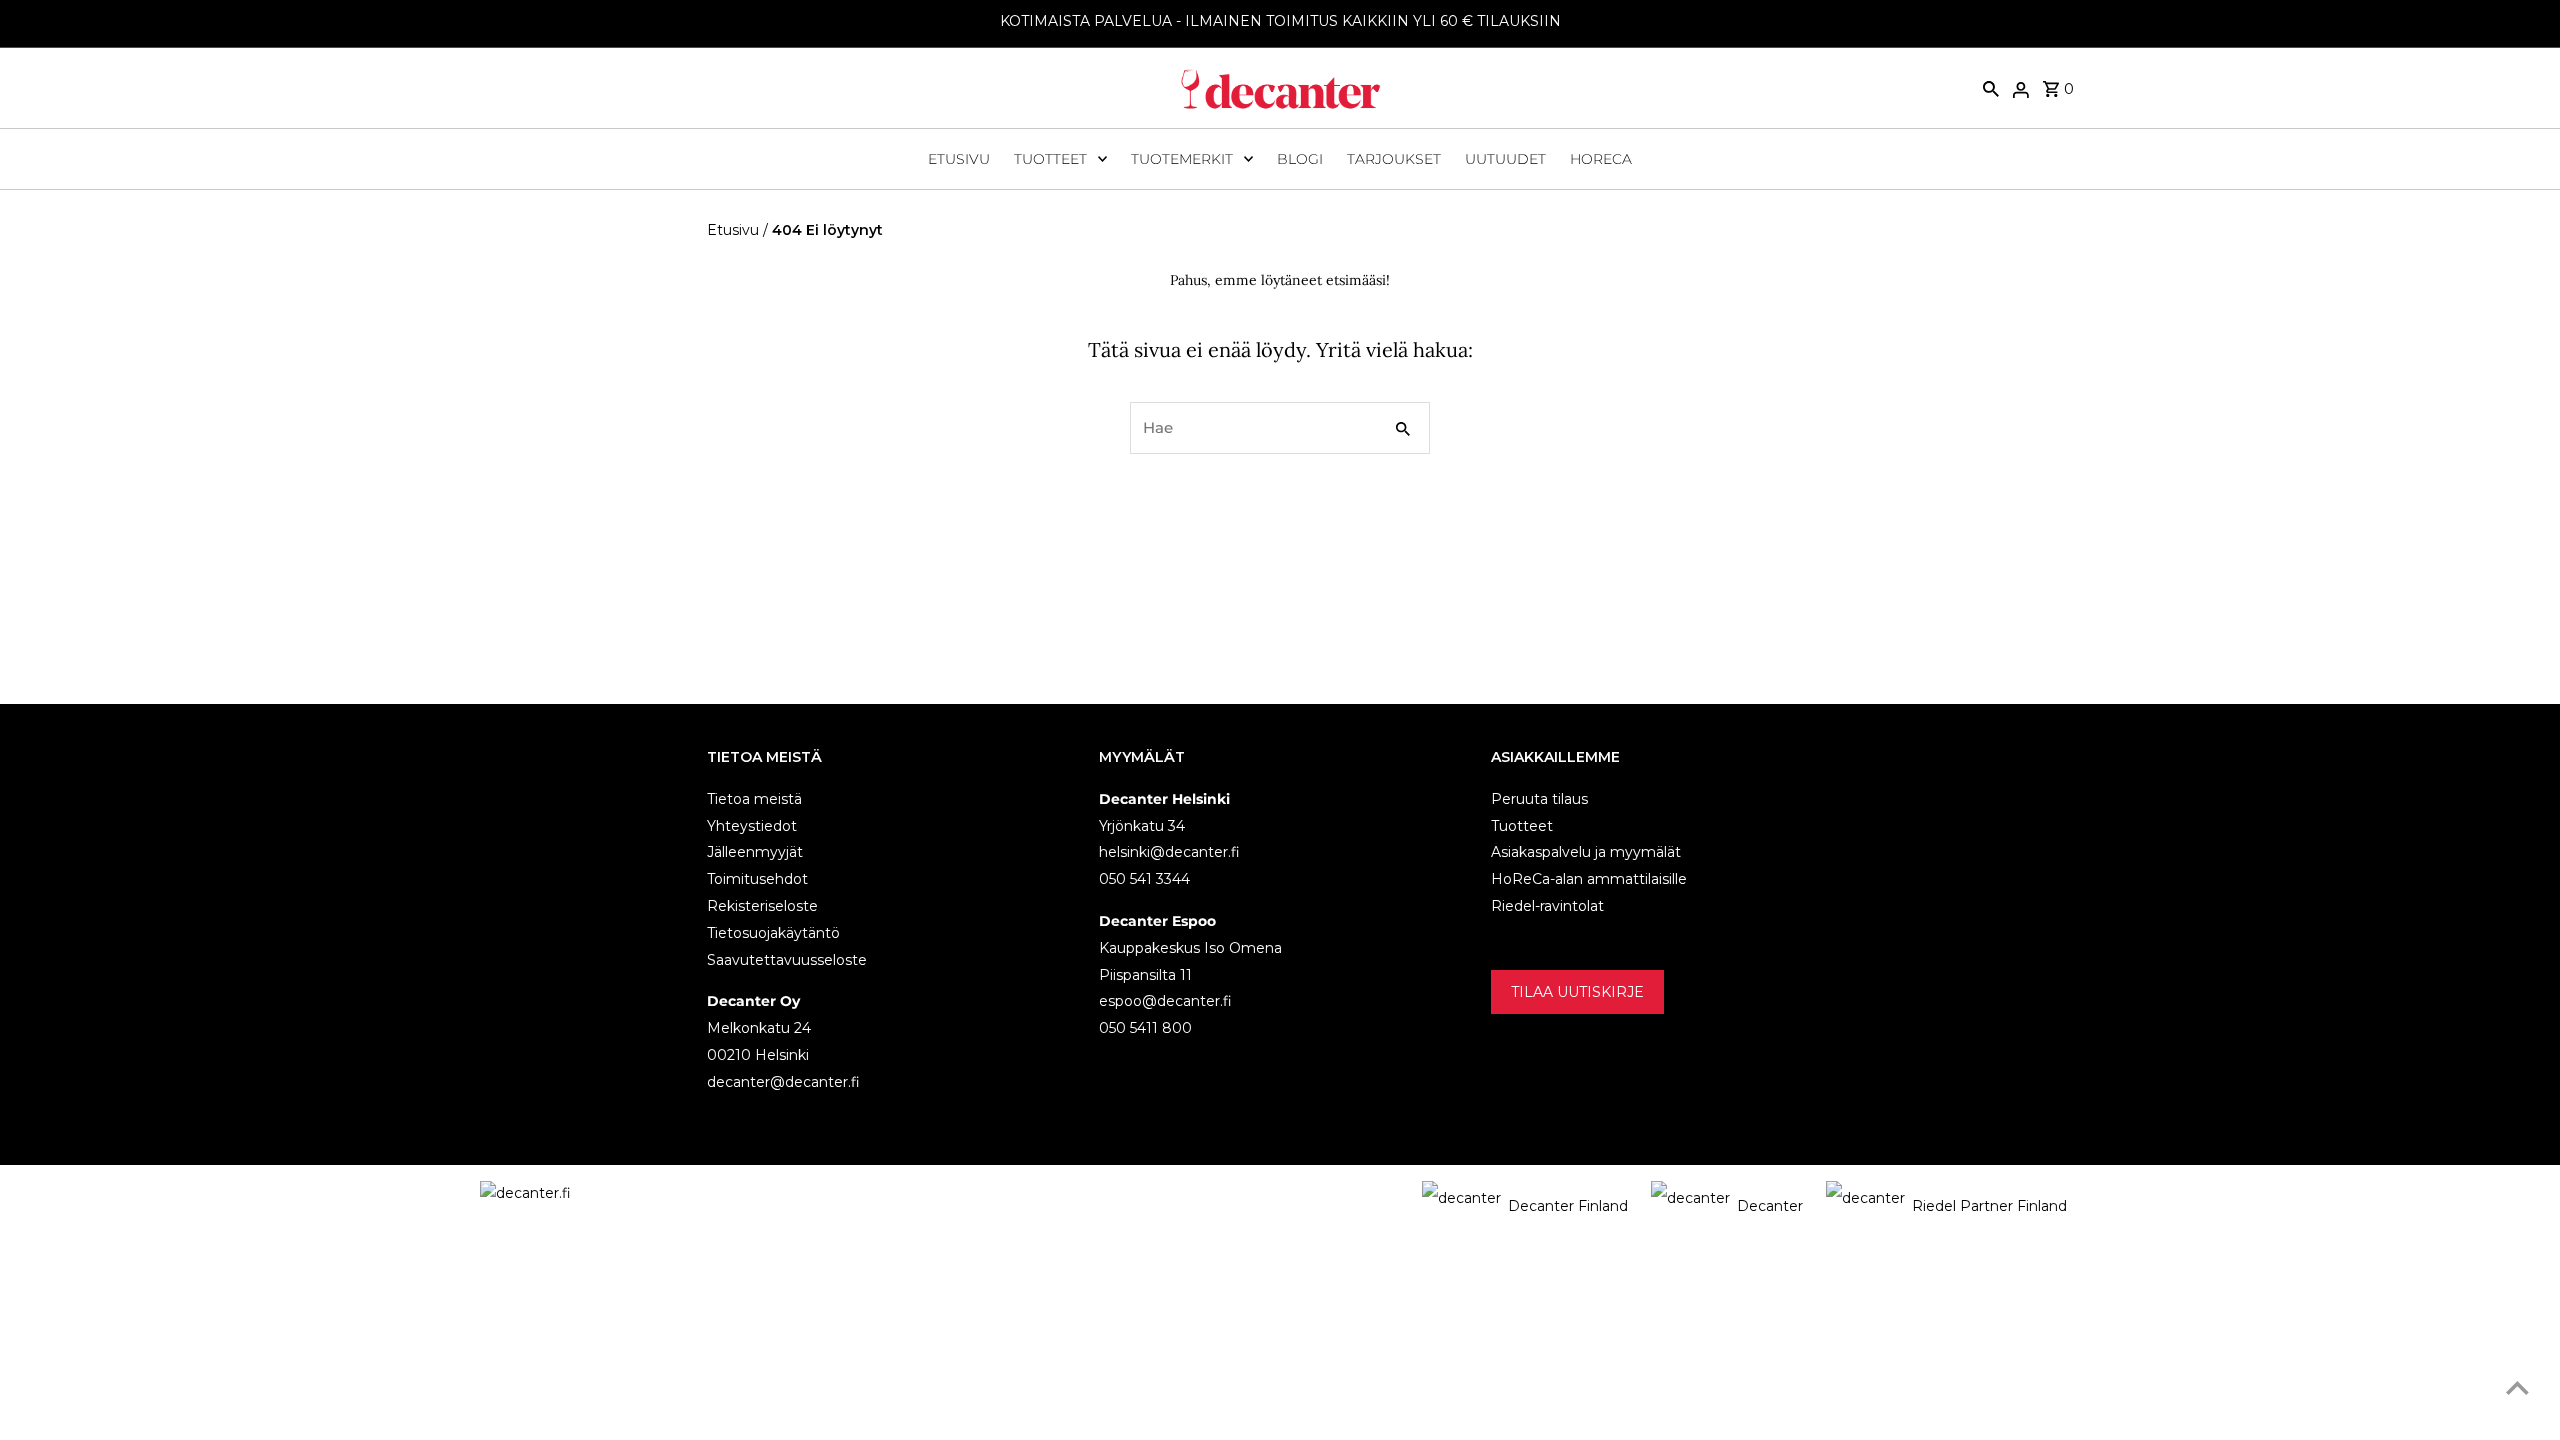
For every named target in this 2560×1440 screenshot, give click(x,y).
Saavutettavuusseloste (787, 959)
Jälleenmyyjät (755, 852)
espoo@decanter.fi (1165, 1001)
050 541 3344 (1144, 879)
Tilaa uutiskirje (1577, 991)
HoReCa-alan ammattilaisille (1589, 879)
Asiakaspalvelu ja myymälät (1586, 852)
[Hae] (1991, 88)
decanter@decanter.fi (783, 1081)
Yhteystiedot (752, 825)
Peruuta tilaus (1539, 798)
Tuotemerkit (1182, 159)
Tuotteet (1050, 159)
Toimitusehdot (757, 879)
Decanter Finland (1568, 1206)
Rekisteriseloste (762, 905)
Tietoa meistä (754, 798)
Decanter (1770, 1206)
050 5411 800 (1145, 1028)
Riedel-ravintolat (1547, 905)
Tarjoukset (1394, 159)
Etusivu (959, 159)
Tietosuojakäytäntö (773, 932)
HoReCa (1601, 159)
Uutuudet (1505, 159)
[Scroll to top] (2517, 1387)
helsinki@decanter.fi (1169, 852)
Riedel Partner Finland (1989, 1206)
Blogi (1300, 159)
